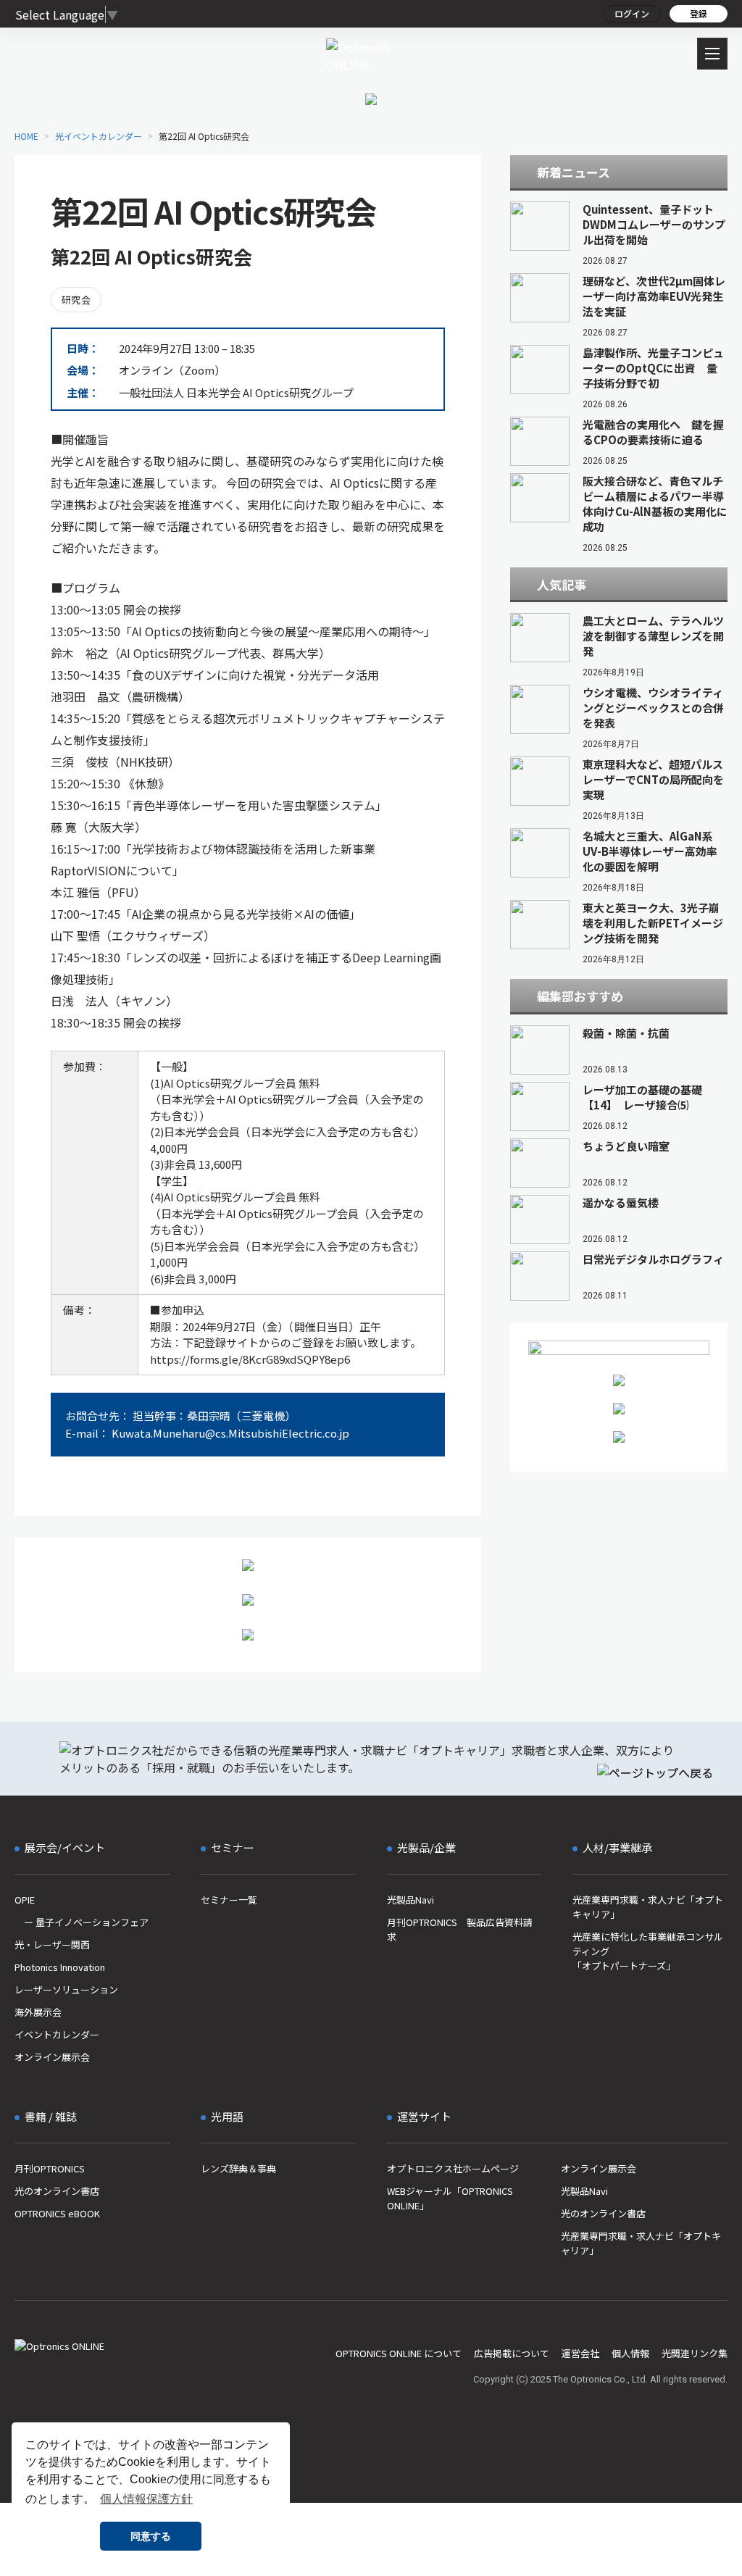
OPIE (25, 1900)
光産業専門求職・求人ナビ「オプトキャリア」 (648, 1907)
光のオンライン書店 (57, 2191)
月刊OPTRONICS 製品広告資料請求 (460, 1929)
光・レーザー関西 (52, 1944)
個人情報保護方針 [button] (146, 2499)
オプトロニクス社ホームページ (453, 2168)
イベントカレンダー (57, 2034)
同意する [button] (151, 2536)
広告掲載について (512, 2353)
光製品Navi (410, 1900)
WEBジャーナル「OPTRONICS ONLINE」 (450, 2198)
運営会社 (580, 2353)
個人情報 (630, 2353)
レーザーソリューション (66, 1989)
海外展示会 (38, 2012)
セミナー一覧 (229, 1900)
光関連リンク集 (695, 2353)
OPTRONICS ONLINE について (399, 2353)
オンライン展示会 (52, 2057)
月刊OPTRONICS (50, 2168)
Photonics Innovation (60, 1967)
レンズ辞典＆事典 (238, 2168)
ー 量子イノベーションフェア (82, 1922)
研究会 (76, 300)
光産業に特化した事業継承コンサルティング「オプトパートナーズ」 (648, 1951)
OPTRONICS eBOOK (57, 2213)
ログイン (632, 13)
